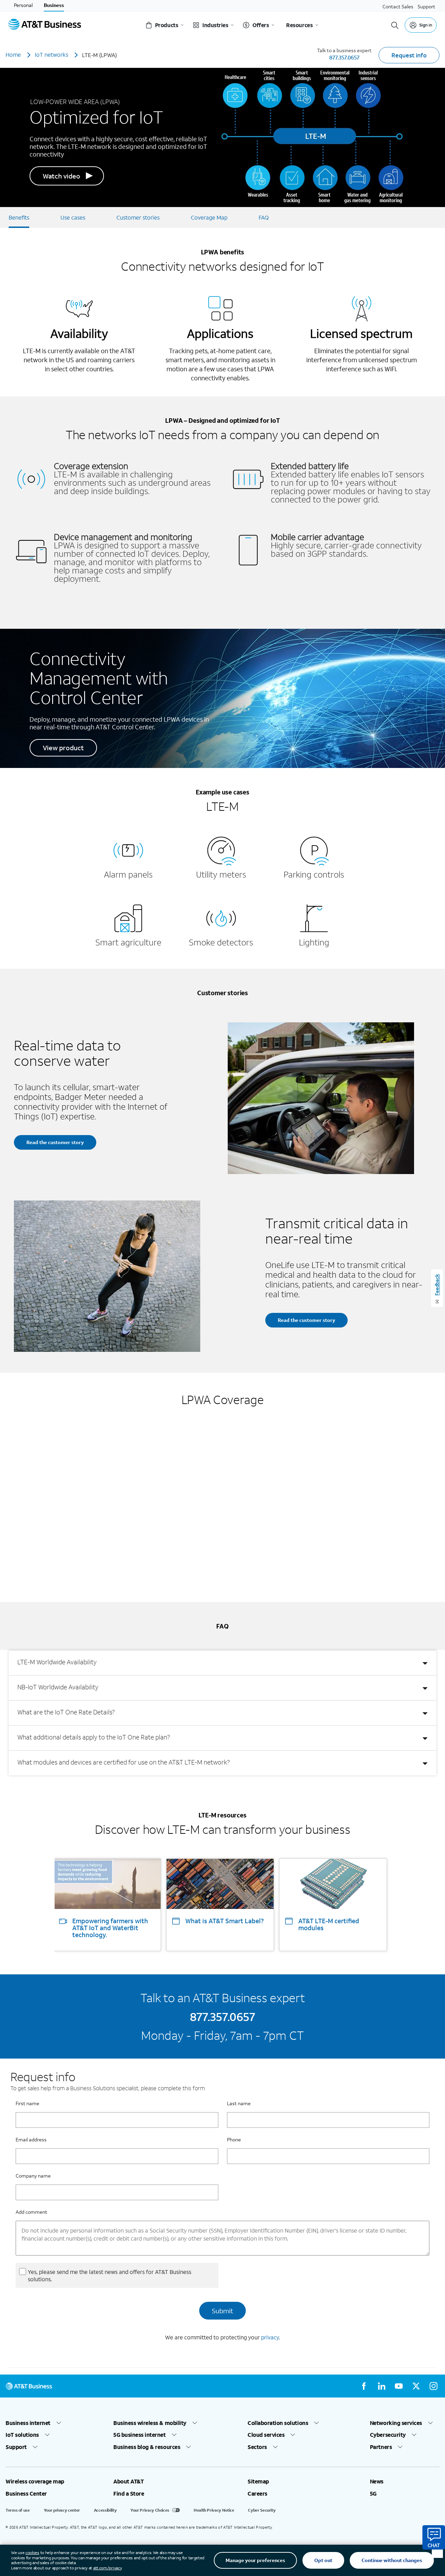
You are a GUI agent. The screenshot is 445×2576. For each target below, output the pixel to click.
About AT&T (128, 2481)
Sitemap (258, 2481)
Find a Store (129, 2494)
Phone (234, 2139)
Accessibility (105, 2510)
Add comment (31, 2212)
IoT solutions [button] (22, 2435)
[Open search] (395, 25)
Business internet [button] (28, 2423)
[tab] (222, 1663)
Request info (409, 55)
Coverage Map (209, 217)
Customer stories (138, 217)
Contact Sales (398, 6)
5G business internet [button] (139, 2435)
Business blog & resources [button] (147, 2447)
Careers (257, 2494)
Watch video (62, 176)
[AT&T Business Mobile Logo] (45, 25)
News (377, 2481)
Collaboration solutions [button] (278, 2423)
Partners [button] (381, 2447)
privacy (270, 2337)
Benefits (19, 217)
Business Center (26, 2494)
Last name (239, 2103)
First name (27, 2103)
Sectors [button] (257, 2447)
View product (63, 748)
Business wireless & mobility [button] (150, 2423)
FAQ (264, 217)
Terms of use (18, 2510)
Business (54, 5)
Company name (33, 2176)
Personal (23, 5)
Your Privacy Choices (150, 2510)
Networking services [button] (396, 2423)
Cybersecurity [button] (388, 2435)
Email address (31, 2139)
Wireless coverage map (35, 2481)
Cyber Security (262, 2510)
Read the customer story (55, 1142)
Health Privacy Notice (214, 2510)
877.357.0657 (344, 57)
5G (373, 2494)
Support (426, 6)
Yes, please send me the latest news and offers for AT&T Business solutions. (110, 2275)
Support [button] (16, 2447)
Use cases (73, 217)
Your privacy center (62, 2510)
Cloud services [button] (266, 2435)
